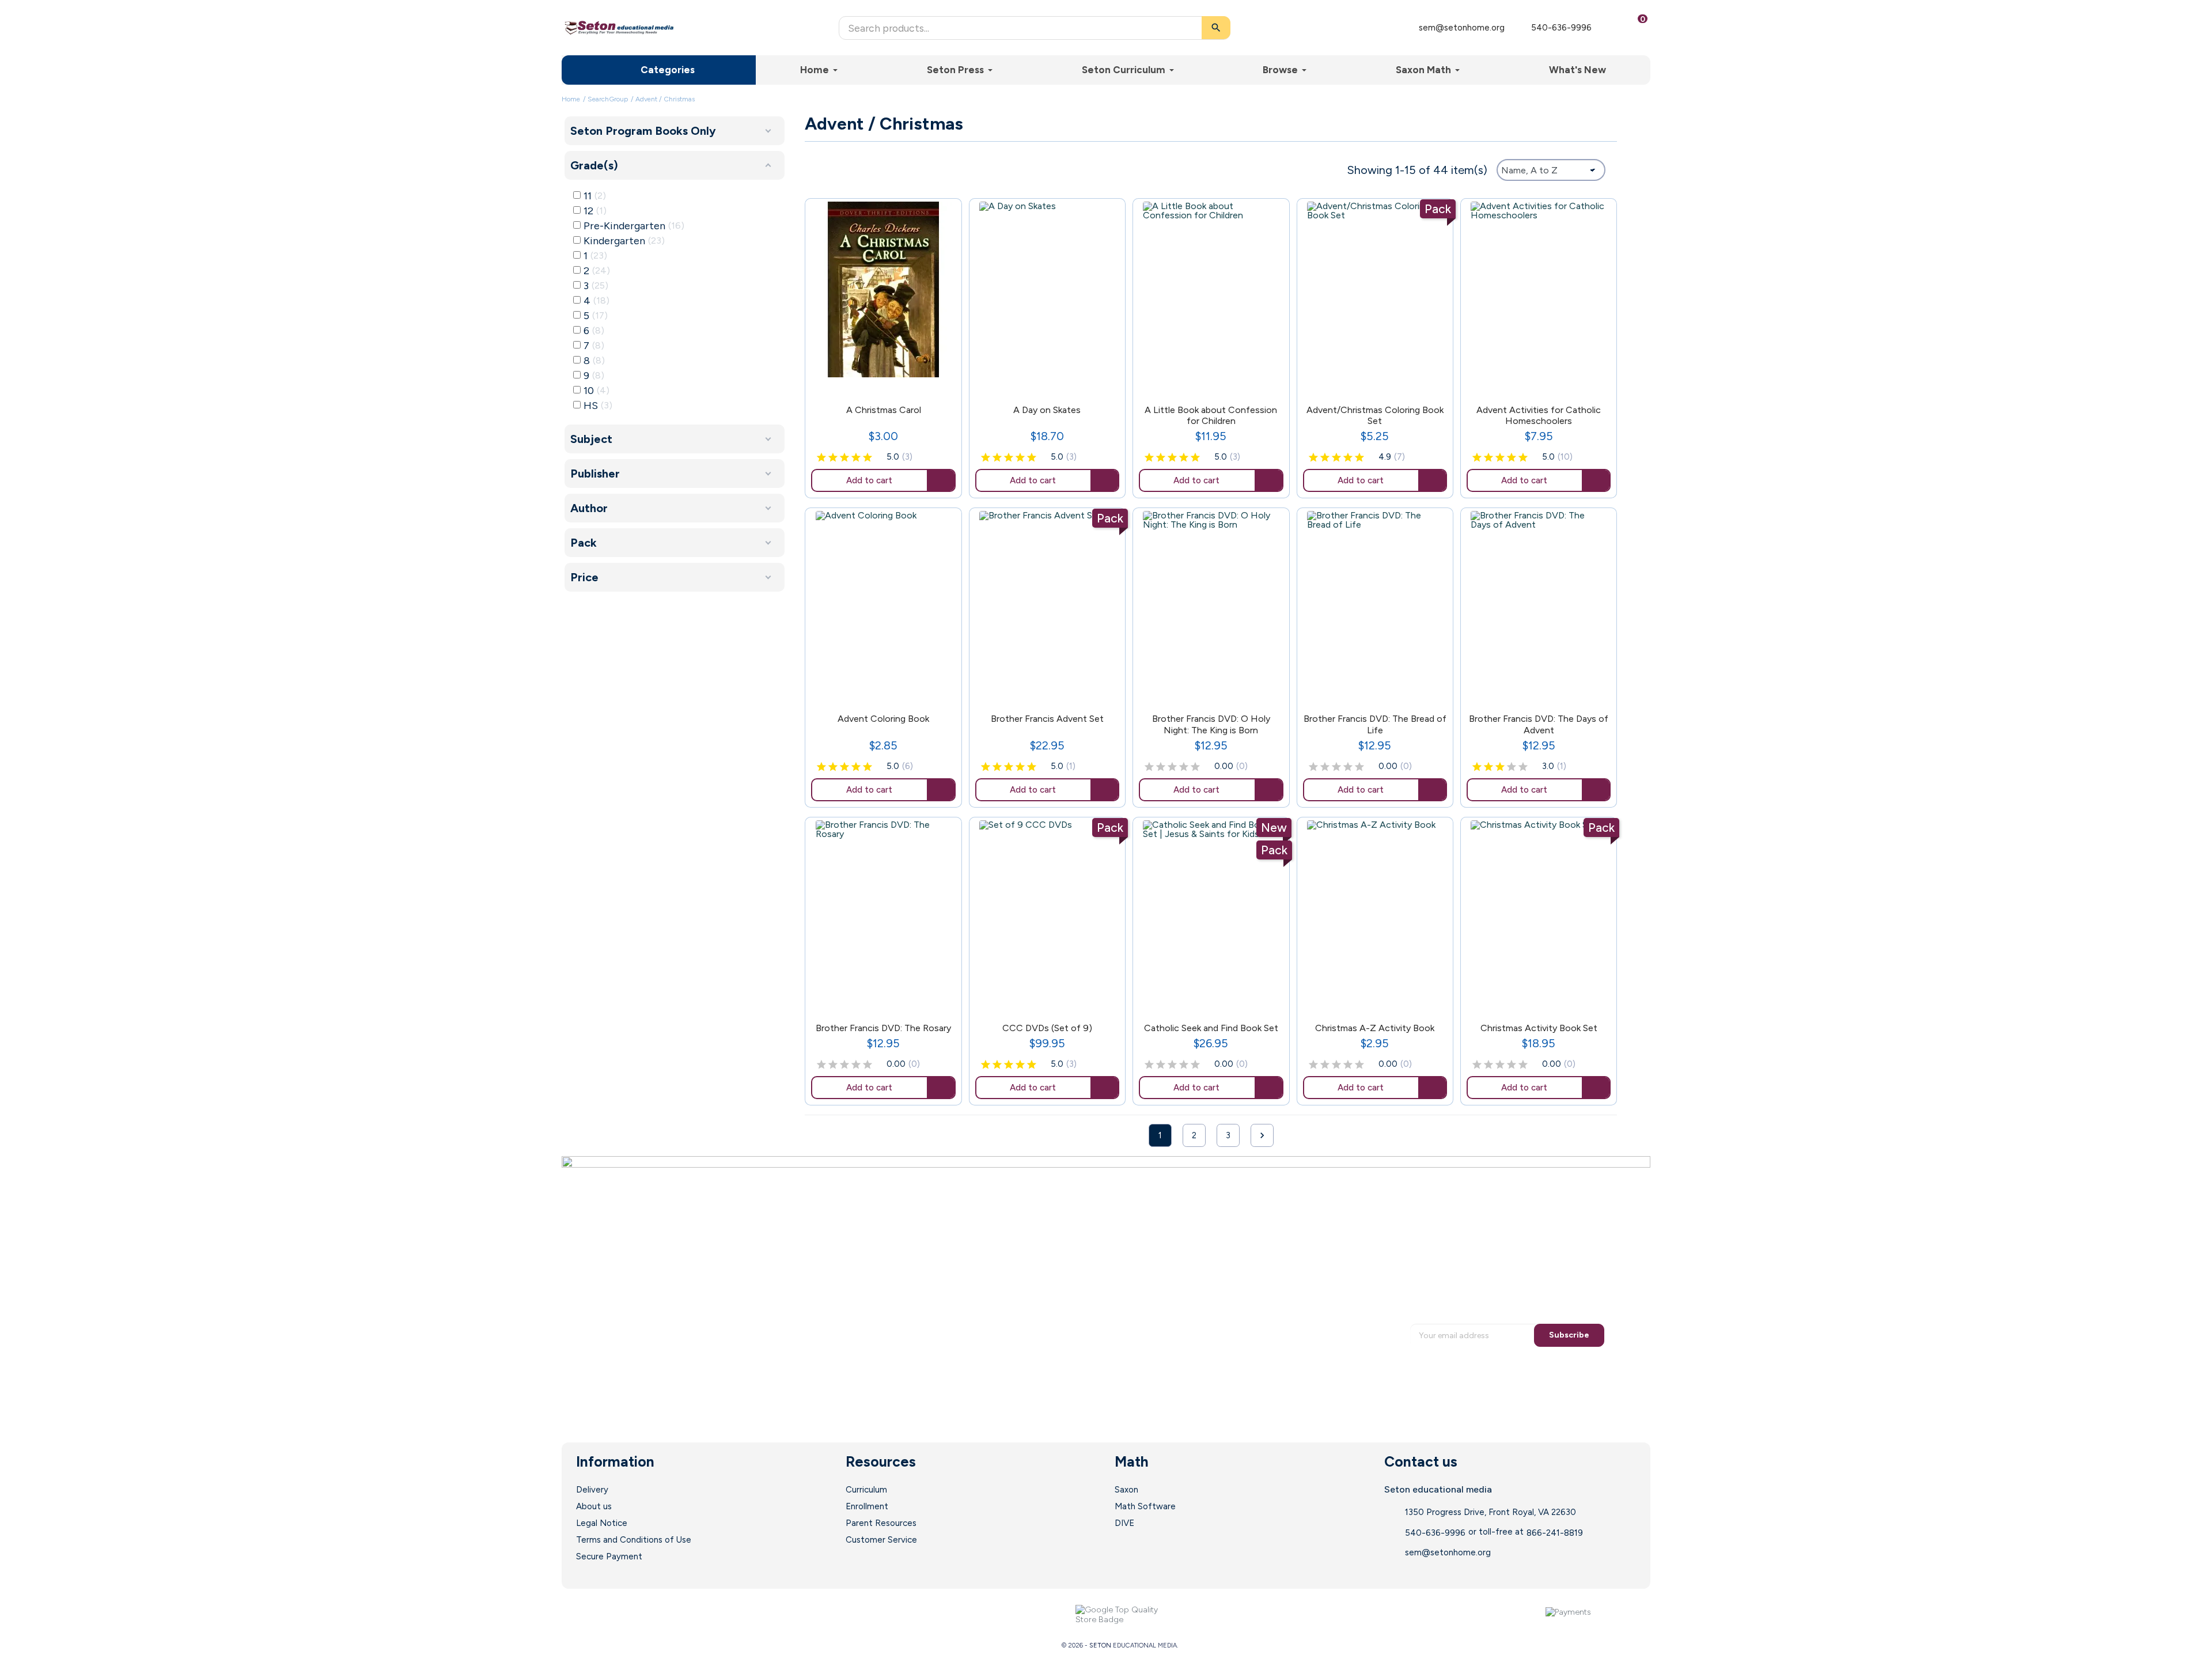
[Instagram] (671, 1615)
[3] (844, 458)
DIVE (1124, 1523)
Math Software (1145, 1506)
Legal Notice (602, 1523)
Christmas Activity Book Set (1539, 1028)
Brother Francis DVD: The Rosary (883, 1028)
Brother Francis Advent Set (1047, 719)
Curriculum (866, 1490)
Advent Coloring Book (883, 719)
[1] (821, 458)
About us (594, 1506)
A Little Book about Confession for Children (1211, 415)
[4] (856, 458)
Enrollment (867, 1506)
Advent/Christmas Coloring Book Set (1375, 415)
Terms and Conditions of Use (634, 1540)
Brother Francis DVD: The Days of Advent (1539, 724)
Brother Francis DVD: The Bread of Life (1375, 724)
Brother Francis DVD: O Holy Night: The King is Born (1211, 724)
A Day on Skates (1047, 410)
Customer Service (881, 1540)
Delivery (592, 1490)
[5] (868, 458)
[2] (833, 458)
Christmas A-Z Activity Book (1375, 1028)
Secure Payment (609, 1556)
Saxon (1126, 1490)
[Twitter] (624, 1615)
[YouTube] (647, 1615)
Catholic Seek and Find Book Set (1211, 1028)
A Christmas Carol (884, 410)
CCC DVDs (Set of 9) (1047, 1028)
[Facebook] (601, 1615)
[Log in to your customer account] (1609, 28)
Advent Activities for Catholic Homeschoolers (1539, 415)
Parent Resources (881, 1523)
